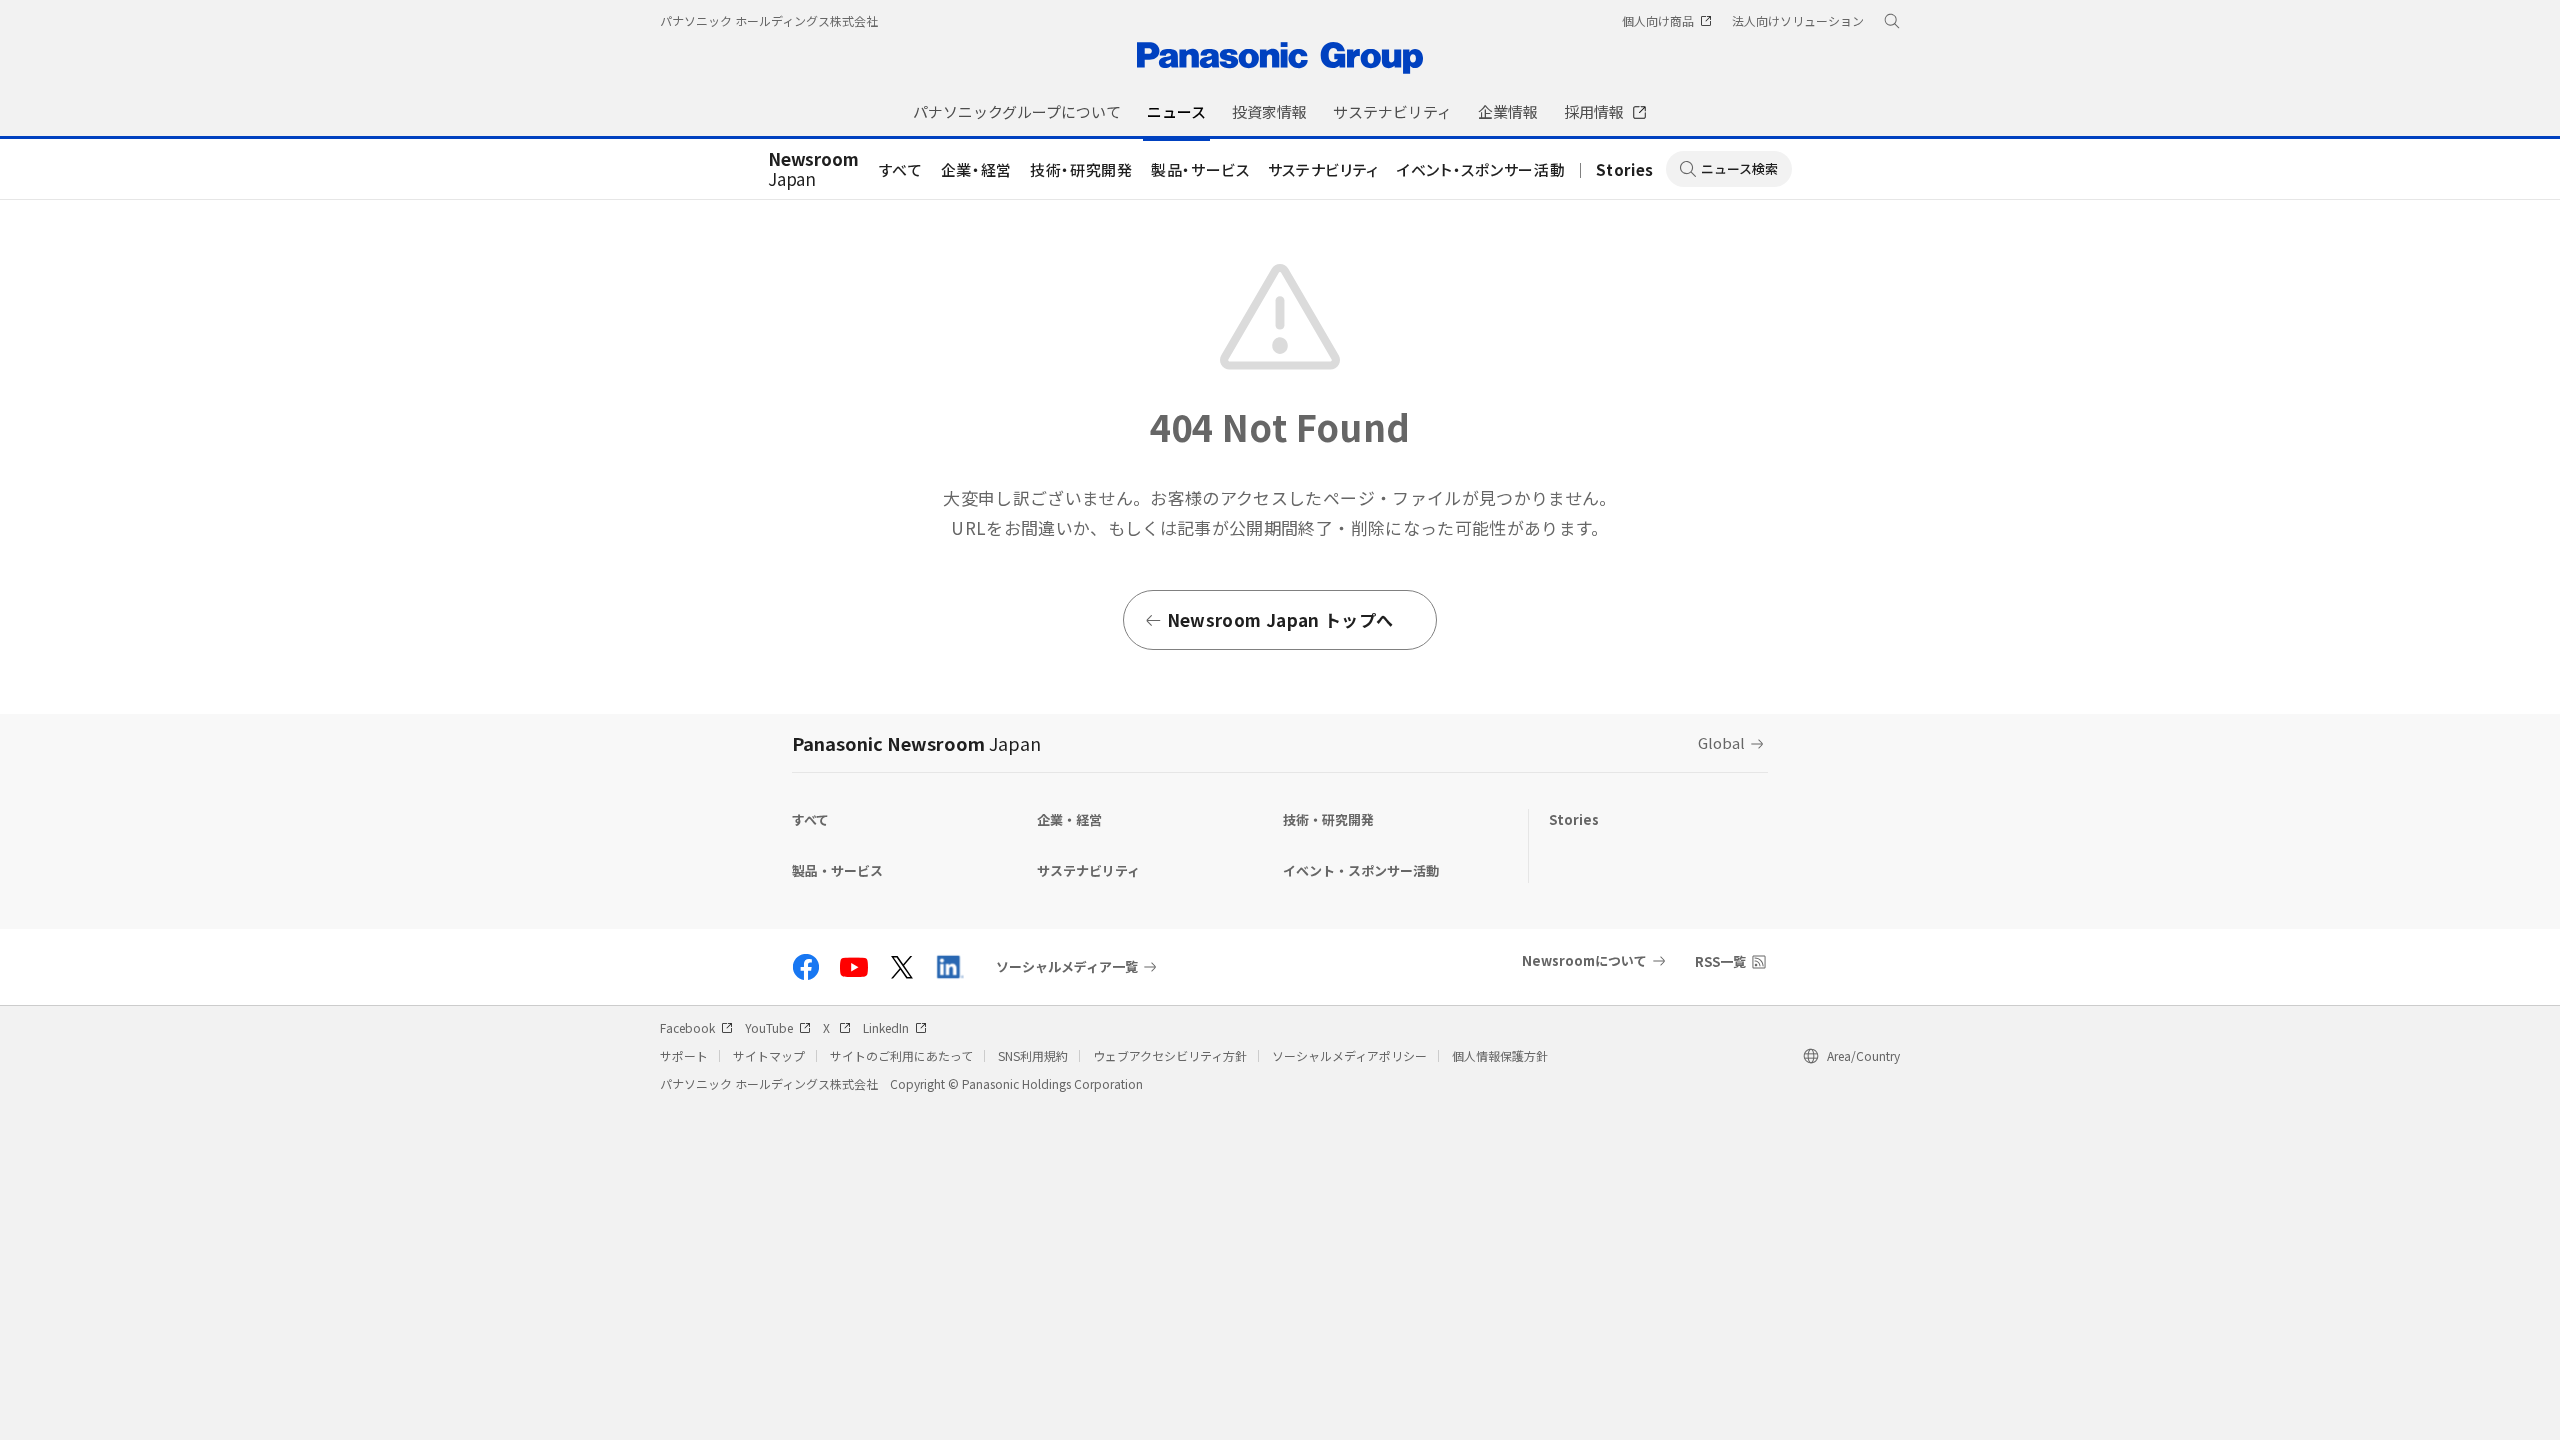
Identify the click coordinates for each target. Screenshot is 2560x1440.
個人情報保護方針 (1500, 1055)
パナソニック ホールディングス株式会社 (769, 20)
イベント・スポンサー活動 (1481, 169)
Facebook (687, 1027)
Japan (813, 170)
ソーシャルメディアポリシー (1349, 1055)
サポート (684, 1055)
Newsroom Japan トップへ (1280, 619)
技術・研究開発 (1081, 169)
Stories (1625, 169)
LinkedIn (886, 1027)
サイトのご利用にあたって (901, 1055)
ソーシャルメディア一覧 (1067, 967)
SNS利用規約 (1033, 1055)
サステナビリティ (1323, 169)
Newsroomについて (1584, 960)
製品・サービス (1200, 169)
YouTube (769, 1027)
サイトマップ (769, 1055)
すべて (901, 169)
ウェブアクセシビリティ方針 (1170, 1055)
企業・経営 (976, 169)
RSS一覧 (1720, 961)
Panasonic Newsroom (916, 743)
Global (1721, 742)
